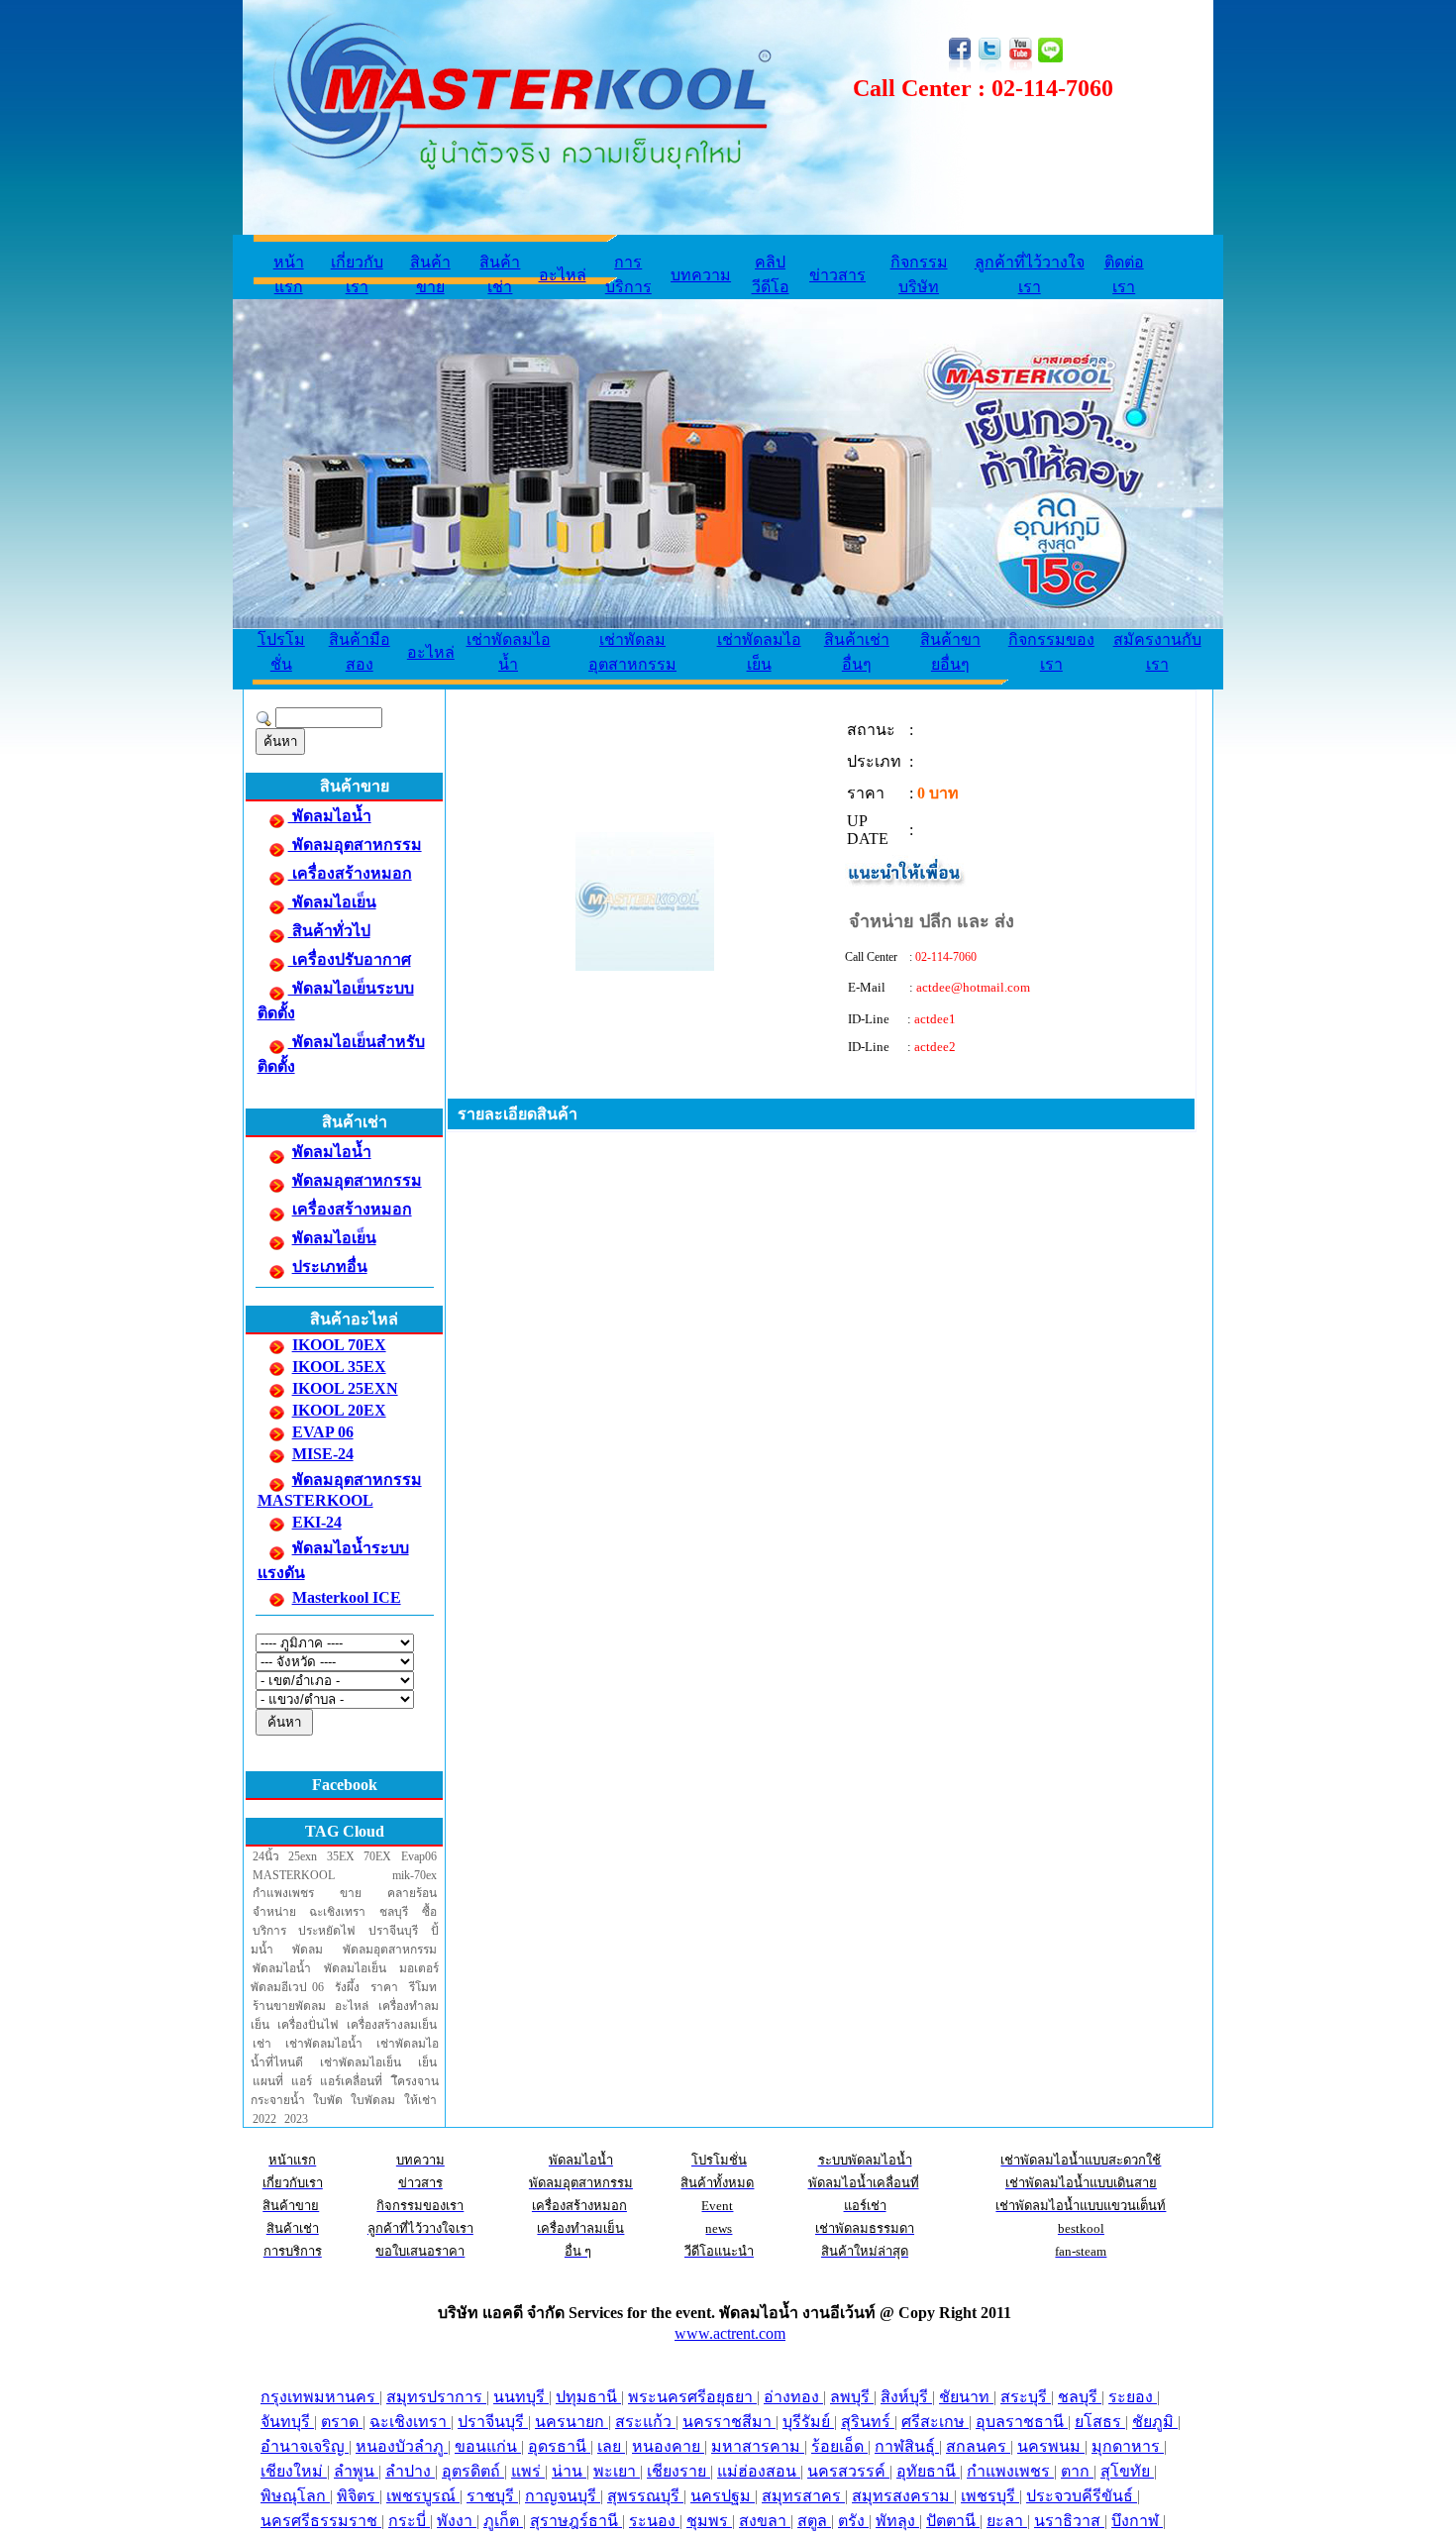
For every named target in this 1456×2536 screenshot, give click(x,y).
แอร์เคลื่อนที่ (351, 2081)
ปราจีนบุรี (393, 1931)
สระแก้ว (645, 2422)
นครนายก (572, 2422)
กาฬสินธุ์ (907, 2446)
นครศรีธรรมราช (321, 2521)
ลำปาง (410, 2471)
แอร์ (302, 2081)
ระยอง (1133, 2397)
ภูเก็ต (503, 2521)
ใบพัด (328, 2100)
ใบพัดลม (373, 2100)
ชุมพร (709, 2521)
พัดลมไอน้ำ (330, 816)
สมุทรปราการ (436, 2397)
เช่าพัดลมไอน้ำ (324, 2044)
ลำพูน (356, 2471)
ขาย (351, 1893)
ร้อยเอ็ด (839, 2446)
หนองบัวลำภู (402, 2446)
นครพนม (1051, 2446)
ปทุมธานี (588, 2397)
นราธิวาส (1069, 2521)
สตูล (814, 2521)
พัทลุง (897, 2521)
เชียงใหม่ (294, 2471)
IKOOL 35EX (339, 1367)
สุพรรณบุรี (645, 2496)
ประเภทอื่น (330, 1267)
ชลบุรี (394, 1912)
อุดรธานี (559, 2446)
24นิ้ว (266, 1856)
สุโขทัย (1127, 2471)
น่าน (569, 2471)
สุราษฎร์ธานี (576, 2521)
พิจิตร (358, 2496)
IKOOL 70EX (339, 1345)
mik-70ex (415, 1875)
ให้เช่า (420, 2100)
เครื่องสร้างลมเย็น (392, 2025)
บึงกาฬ (1137, 2521)
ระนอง (654, 2521)
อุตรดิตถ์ (473, 2471)
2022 (264, 2119)
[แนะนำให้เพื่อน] (906, 883)
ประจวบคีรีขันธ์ (1082, 2496)
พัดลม (308, 1950)
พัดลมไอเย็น (332, 902)
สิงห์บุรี (906, 2397)
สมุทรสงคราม (903, 2496)
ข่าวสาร (837, 275)
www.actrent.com (730, 2333)
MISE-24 (323, 1454)
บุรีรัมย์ (808, 2422)
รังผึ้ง (347, 1987)
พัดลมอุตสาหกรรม (355, 845)
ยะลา (1007, 2521)
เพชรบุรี (990, 2496)
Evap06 (419, 1856)
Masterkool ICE (347, 1597)
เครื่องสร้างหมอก (350, 873)
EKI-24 (317, 1522)
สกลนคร (978, 2446)
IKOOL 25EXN (345, 1388)
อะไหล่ (563, 275)
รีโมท (423, 1987)
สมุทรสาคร (803, 2496)
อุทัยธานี (928, 2471)
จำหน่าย (274, 1912)
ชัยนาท (966, 2397)
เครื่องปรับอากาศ (350, 959)
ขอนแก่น (488, 2446)
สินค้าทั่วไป (329, 931)
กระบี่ (409, 2521)
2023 (296, 2119)
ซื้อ (429, 1912)
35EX (341, 1856)
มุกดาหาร (1128, 2446)
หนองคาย (668, 2446)
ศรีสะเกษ (935, 2422)
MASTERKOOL (294, 1875)
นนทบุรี (521, 2397)
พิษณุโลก (295, 2496)
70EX (377, 1856)
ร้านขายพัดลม (289, 2006)
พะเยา (617, 2471)
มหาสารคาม (758, 2446)
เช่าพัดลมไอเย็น (361, 2062)
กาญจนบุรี (563, 2496)
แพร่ (528, 2471)
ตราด (342, 2422)
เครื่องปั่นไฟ (308, 2025)
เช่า (262, 2044)
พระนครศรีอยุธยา (692, 2397)
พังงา (457, 2521)
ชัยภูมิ (1155, 2422)
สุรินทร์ (868, 2422)
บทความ (701, 275)
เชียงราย (678, 2471)
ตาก (1077, 2471)
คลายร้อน (412, 1893)
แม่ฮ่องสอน (759, 2471)
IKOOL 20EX (339, 1410)
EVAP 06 (323, 1432)
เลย (611, 2446)
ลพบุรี (852, 2397)
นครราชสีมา (729, 2422)
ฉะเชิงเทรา (337, 1912)
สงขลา (765, 2521)
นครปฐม (723, 2496)
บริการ (269, 1931)
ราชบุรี (492, 2496)
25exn (303, 1856)
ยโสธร (1100, 2422)
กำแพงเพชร (283, 1893)
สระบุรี (1026, 2397)
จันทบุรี (287, 2422)
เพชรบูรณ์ (423, 2496)
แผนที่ (268, 2081)
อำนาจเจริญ (305, 2446)
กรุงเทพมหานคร (320, 2397)
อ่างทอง (793, 2397)
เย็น (427, 2062)
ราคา (384, 1987)
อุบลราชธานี (1022, 2422)
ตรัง (853, 2521)
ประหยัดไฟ (327, 1931)
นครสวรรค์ (848, 2471)
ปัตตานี (953, 2521)
